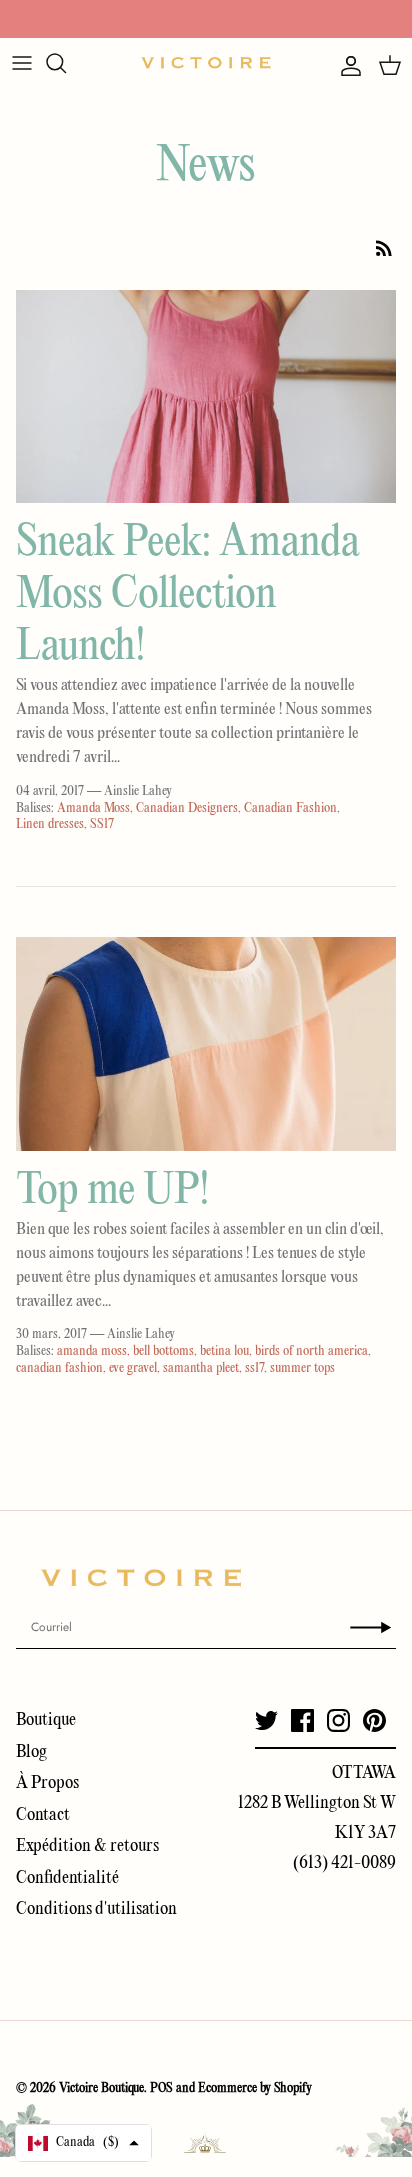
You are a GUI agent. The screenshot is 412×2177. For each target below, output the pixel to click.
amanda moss (92, 1351)
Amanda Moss (93, 808)
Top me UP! (112, 1191)
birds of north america (311, 1351)
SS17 (102, 824)
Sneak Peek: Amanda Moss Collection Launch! (188, 595)
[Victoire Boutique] (206, 62)
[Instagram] (338, 1720)
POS (161, 2088)
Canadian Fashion (290, 808)
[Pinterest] (374, 1720)
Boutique (46, 1720)
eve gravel (133, 1368)
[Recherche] (66, 63)
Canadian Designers (187, 808)
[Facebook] (302, 1720)
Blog (31, 1752)
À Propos (47, 1783)
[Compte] (346, 66)
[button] (83, 2143)
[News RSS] (384, 248)
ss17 (254, 1368)
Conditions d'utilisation (96, 1909)
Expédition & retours (87, 1846)
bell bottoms (163, 1351)
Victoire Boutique (101, 2088)
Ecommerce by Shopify (255, 2088)
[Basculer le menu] (22, 63)
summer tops (302, 1368)
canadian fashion (59, 1368)
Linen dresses (50, 824)
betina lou (224, 1351)
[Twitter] (266, 1720)
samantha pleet (201, 1368)
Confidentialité (67, 1878)
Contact (43, 1815)
